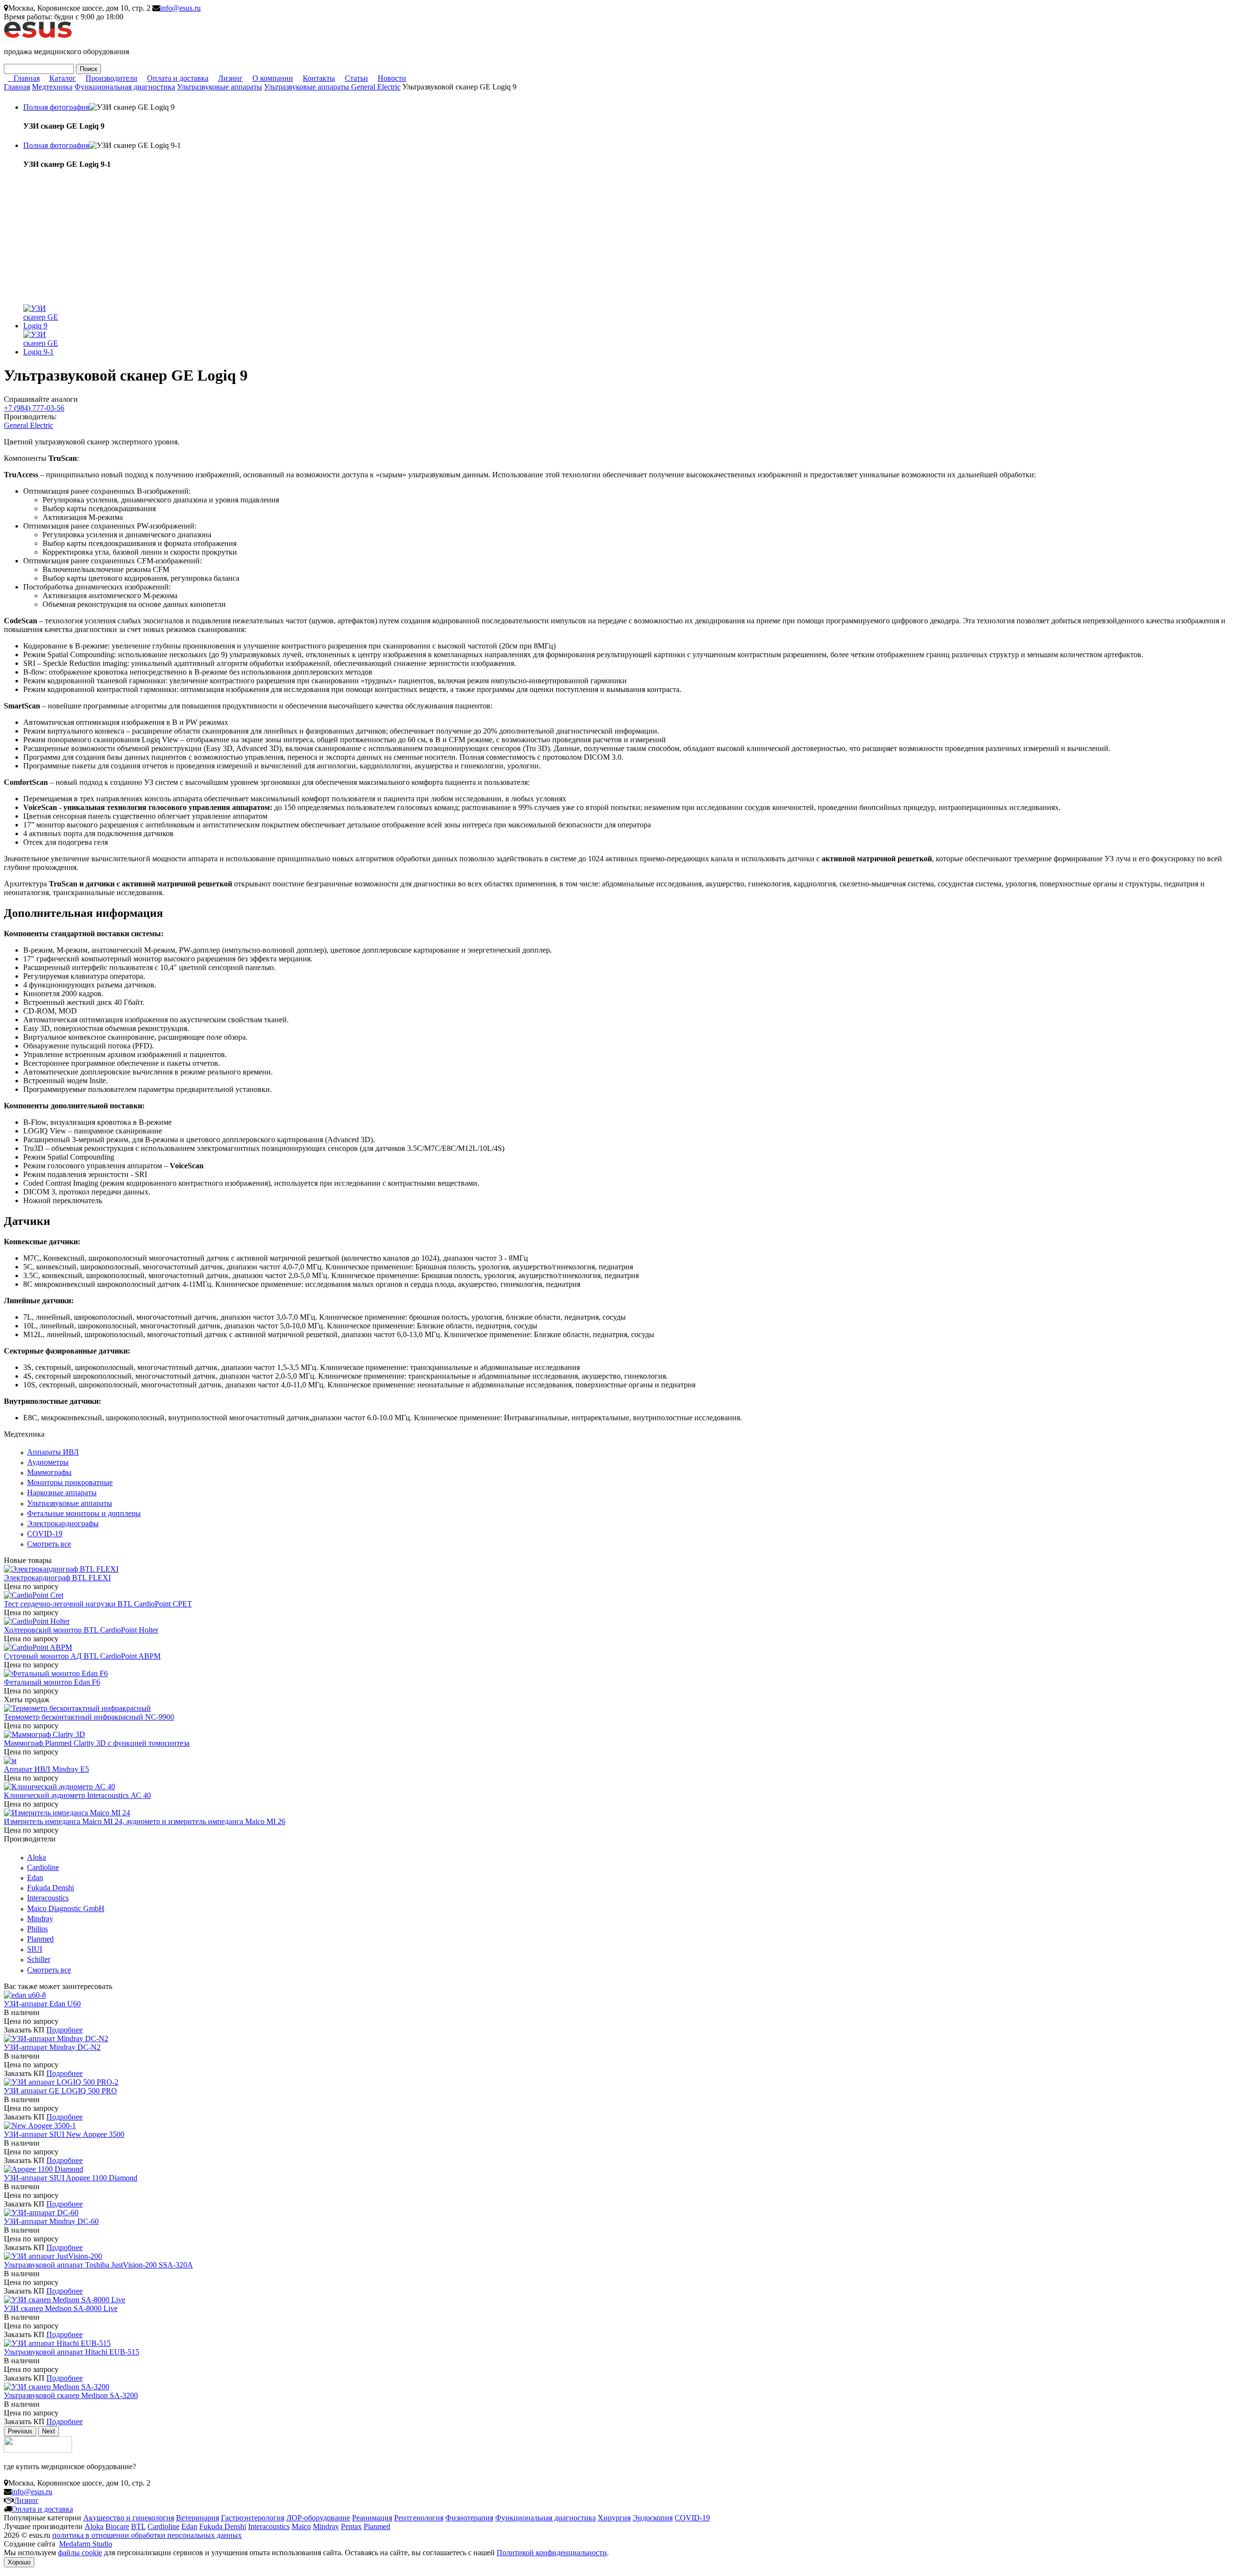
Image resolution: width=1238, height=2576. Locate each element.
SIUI (35, 1949)
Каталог (63, 78)
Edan (35, 1877)
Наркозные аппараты (62, 1493)
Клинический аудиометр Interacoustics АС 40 (77, 1795)
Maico (301, 2526)
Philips (37, 1929)
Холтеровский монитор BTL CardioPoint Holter (81, 1630)
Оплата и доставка (178, 78)
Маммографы (49, 1472)
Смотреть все (49, 1544)
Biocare (117, 2526)
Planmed (40, 1939)
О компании (273, 78)
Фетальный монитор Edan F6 (52, 1682)
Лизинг (230, 78)
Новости (392, 78)
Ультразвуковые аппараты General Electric (332, 87)
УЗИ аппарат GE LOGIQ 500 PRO (60, 2091)
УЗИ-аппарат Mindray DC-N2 (52, 2047)
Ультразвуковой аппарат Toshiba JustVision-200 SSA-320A (98, 2265)
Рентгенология (419, 2518)
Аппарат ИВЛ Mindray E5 (46, 1769)
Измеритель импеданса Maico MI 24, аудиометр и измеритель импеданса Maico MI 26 (145, 1821)
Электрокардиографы (63, 1524)
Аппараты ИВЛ (53, 1452)
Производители (111, 78)
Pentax (351, 2526)
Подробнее (65, 2030)
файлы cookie (80, 2553)
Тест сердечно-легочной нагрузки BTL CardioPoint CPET (98, 1604)
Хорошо (19, 2562)
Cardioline (43, 1867)
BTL (138, 2526)
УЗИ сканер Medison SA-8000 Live (61, 2308)
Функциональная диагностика (125, 87)
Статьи (356, 78)
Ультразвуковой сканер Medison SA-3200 (71, 2395)
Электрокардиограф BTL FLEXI (57, 1578)
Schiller (39, 1959)
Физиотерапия (469, 2518)
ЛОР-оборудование (318, 2518)
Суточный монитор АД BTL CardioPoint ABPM (82, 1656)
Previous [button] (20, 2431)
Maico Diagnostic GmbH (66, 1908)
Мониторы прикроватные (70, 1482)
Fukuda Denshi (51, 1888)
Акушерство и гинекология (129, 2518)
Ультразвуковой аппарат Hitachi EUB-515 (72, 2352)
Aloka (37, 1857)
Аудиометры (48, 1462)
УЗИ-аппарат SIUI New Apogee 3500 (64, 2134)
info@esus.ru (180, 8)
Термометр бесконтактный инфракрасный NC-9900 (89, 1717)
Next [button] (49, 2431)
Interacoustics (48, 1898)
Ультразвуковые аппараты (220, 87)
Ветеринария (198, 2518)
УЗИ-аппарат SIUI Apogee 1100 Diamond (71, 2178)
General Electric (29, 425)
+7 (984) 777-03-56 (34, 408)
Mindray (40, 1919)
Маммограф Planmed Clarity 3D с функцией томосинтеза (97, 1743)
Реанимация (372, 2518)
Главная (27, 78)
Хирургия (614, 2518)
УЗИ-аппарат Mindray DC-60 (51, 2221)
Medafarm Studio (86, 2544)
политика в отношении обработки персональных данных (147, 2535)
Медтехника (52, 87)
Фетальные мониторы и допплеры (84, 1513)
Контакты (319, 78)
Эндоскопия (653, 2518)
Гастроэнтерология (253, 2518)
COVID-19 (45, 1534)
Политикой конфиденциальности (552, 2553)
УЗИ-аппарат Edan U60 (42, 2004)
